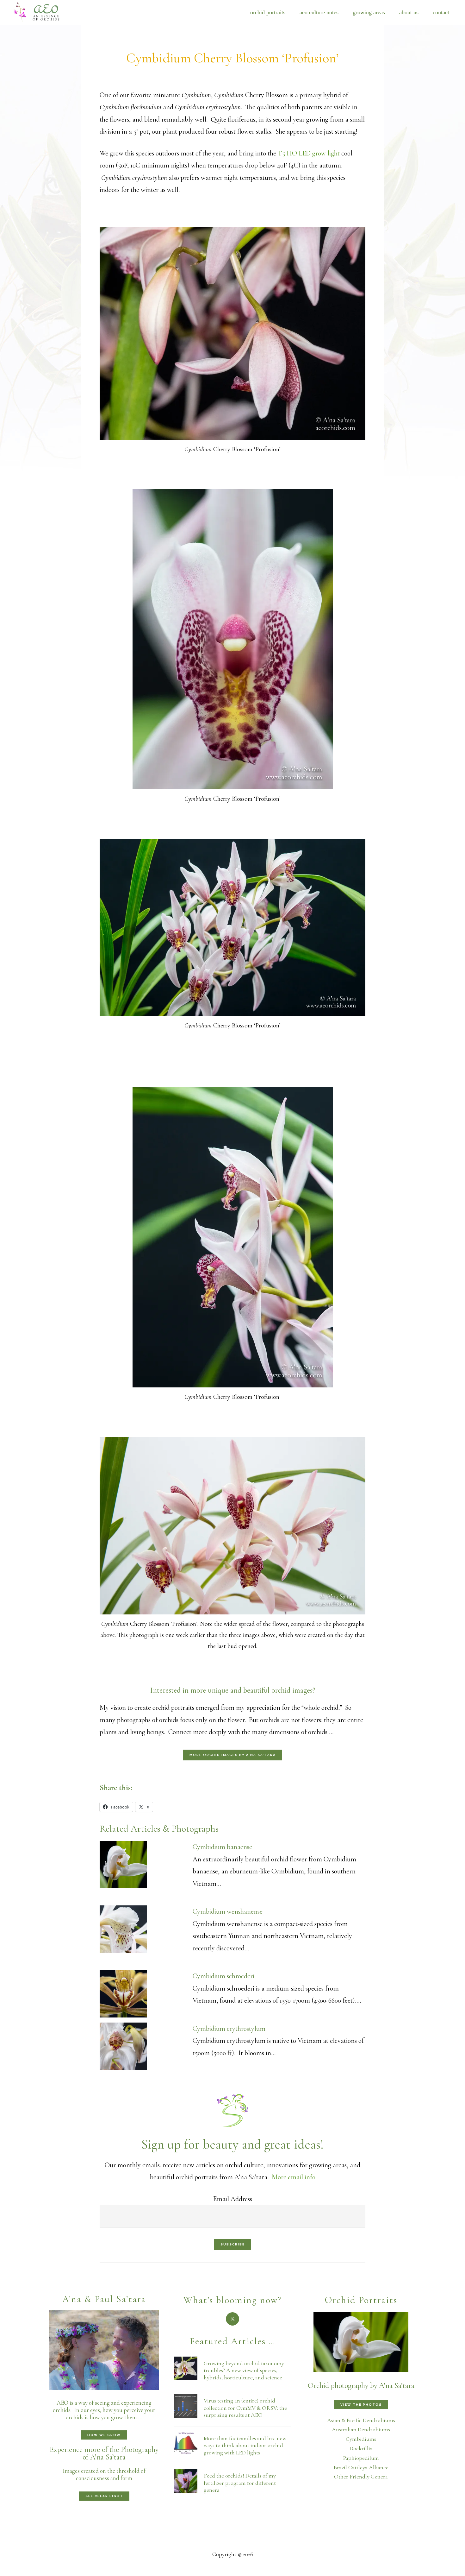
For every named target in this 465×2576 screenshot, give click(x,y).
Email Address (233, 2199)
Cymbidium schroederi (223, 1976)
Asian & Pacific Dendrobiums (361, 2420)
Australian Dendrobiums (361, 2429)
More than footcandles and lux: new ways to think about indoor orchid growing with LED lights (245, 2445)
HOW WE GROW (104, 2435)
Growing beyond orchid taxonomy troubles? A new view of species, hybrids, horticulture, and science (244, 2370)
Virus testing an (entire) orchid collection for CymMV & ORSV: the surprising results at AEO (245, 2408)
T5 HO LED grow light (309, 153)
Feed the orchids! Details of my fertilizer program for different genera (240, 2483)
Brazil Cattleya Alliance (361, 2467)
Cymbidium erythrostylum (229, 2029)
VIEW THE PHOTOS (361, 2405)
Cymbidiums (361, 2439)
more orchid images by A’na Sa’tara (233, 1755)
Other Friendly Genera (361, 2477)
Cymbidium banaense (222, 1847)
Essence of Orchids (41, 11)
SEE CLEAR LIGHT (104, 2496)
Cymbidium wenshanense (228, 1911)
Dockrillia (361, 2448)
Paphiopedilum (361, 2458)
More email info (294, 2177)
